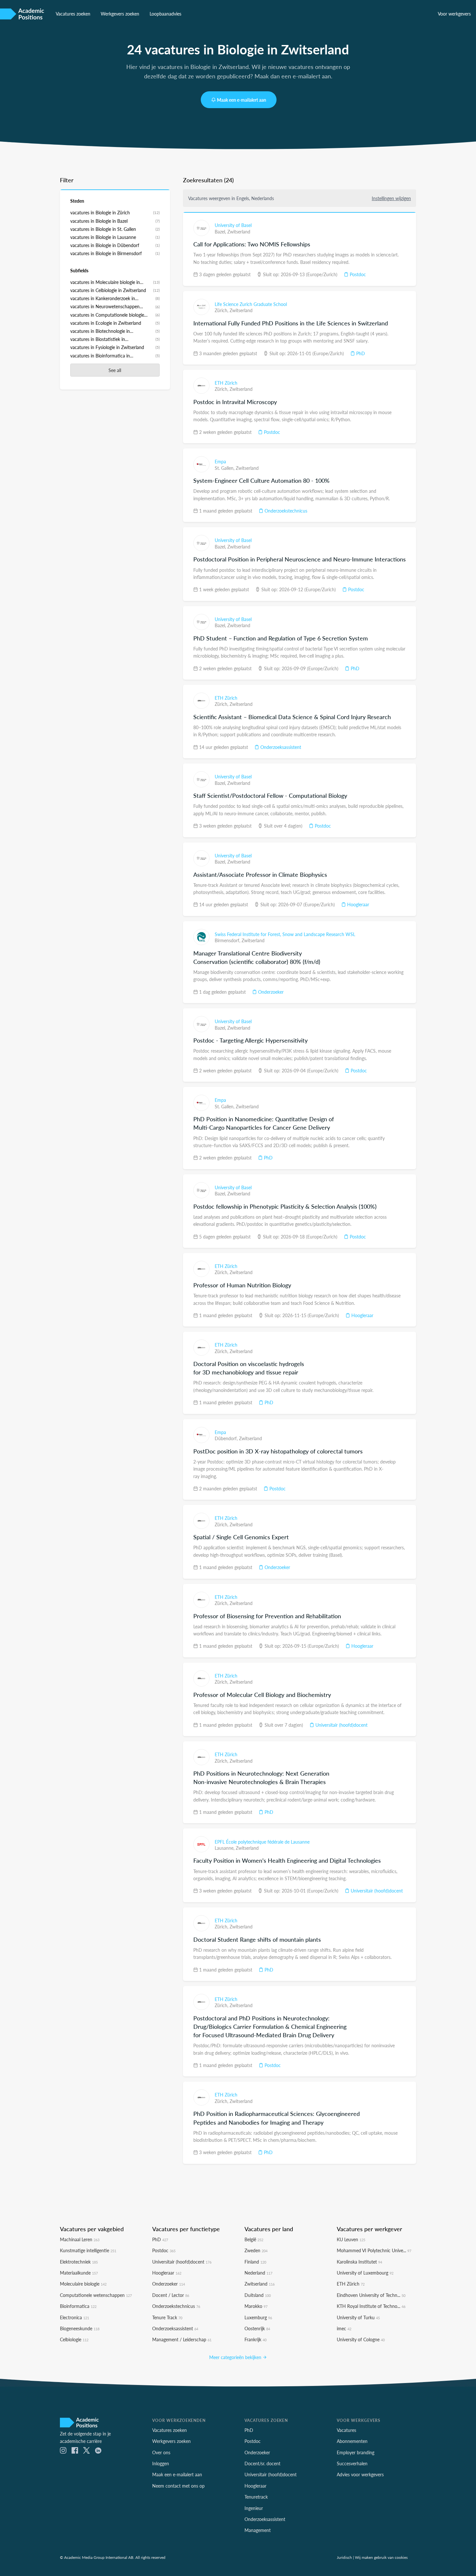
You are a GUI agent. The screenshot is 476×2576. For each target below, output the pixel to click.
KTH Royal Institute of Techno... (371, 2306)
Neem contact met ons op (178, 2486)
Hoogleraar (357, 904)
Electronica (74, 2317)
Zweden (256, 2250)
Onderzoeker (270, 992)
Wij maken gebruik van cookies (381, 2557)
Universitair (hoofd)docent (341, 1725)
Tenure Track (167, 2317)
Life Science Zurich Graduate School (251, 304)
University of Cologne (361, 2339)
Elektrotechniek (79, 2262)
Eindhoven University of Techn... (371, 2295)
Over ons (161, 2452)
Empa (220, 461)
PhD (360, 353)
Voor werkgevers (454, 14)
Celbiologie (74, 2339)
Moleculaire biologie (83, 2284)
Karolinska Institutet (359, 2262)
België (254, 2239)
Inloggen (161, 2463)
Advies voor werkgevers (360, 2474)
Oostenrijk (257, 2328)
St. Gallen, (225, 468)
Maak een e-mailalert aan (242, 100)
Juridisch (344, 2557)
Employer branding (356, 2452)
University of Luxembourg (365, 2273)
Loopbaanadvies (165, 14)
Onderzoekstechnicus (285, 511)
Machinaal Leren (80, 2239)
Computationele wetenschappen (96, 2295)
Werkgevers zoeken (120, 14)
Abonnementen (352, 2441)
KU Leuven (351, 2239)
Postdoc (357, 274)
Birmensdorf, (228, 940)
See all (115, 370)
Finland (255, 2262)
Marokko (256, 2306)
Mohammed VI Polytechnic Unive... (374, 2250)
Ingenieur (254, 2508)
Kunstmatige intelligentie (88, 2250)
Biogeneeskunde (80, 2328)
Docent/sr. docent (262, 2463)
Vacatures (346, 2430)
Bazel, (221, 232)
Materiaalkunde (79, 2273)
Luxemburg (258, 2317)
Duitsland (258, 2295)
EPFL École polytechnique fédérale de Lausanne (262, 1842)
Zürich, (222, 310)
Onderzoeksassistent (280, 747)
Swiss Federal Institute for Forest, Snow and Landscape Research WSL (285, 934)
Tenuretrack (256, 2497)
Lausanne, (225, 1848)
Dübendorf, (227, 1438)
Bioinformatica (78, 2306)
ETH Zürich (226, 383)
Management (258, 2530)
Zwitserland (239, 232)
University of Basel (233, 225)
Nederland (258, 2273)
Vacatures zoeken (73, 14)
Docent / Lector (171, 2295)
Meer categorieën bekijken (236, 2357)
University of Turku (358, 2317)
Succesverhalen (352, 2463)
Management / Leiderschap (182, 2339)
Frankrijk (255, 2339)
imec (344, 2328)
